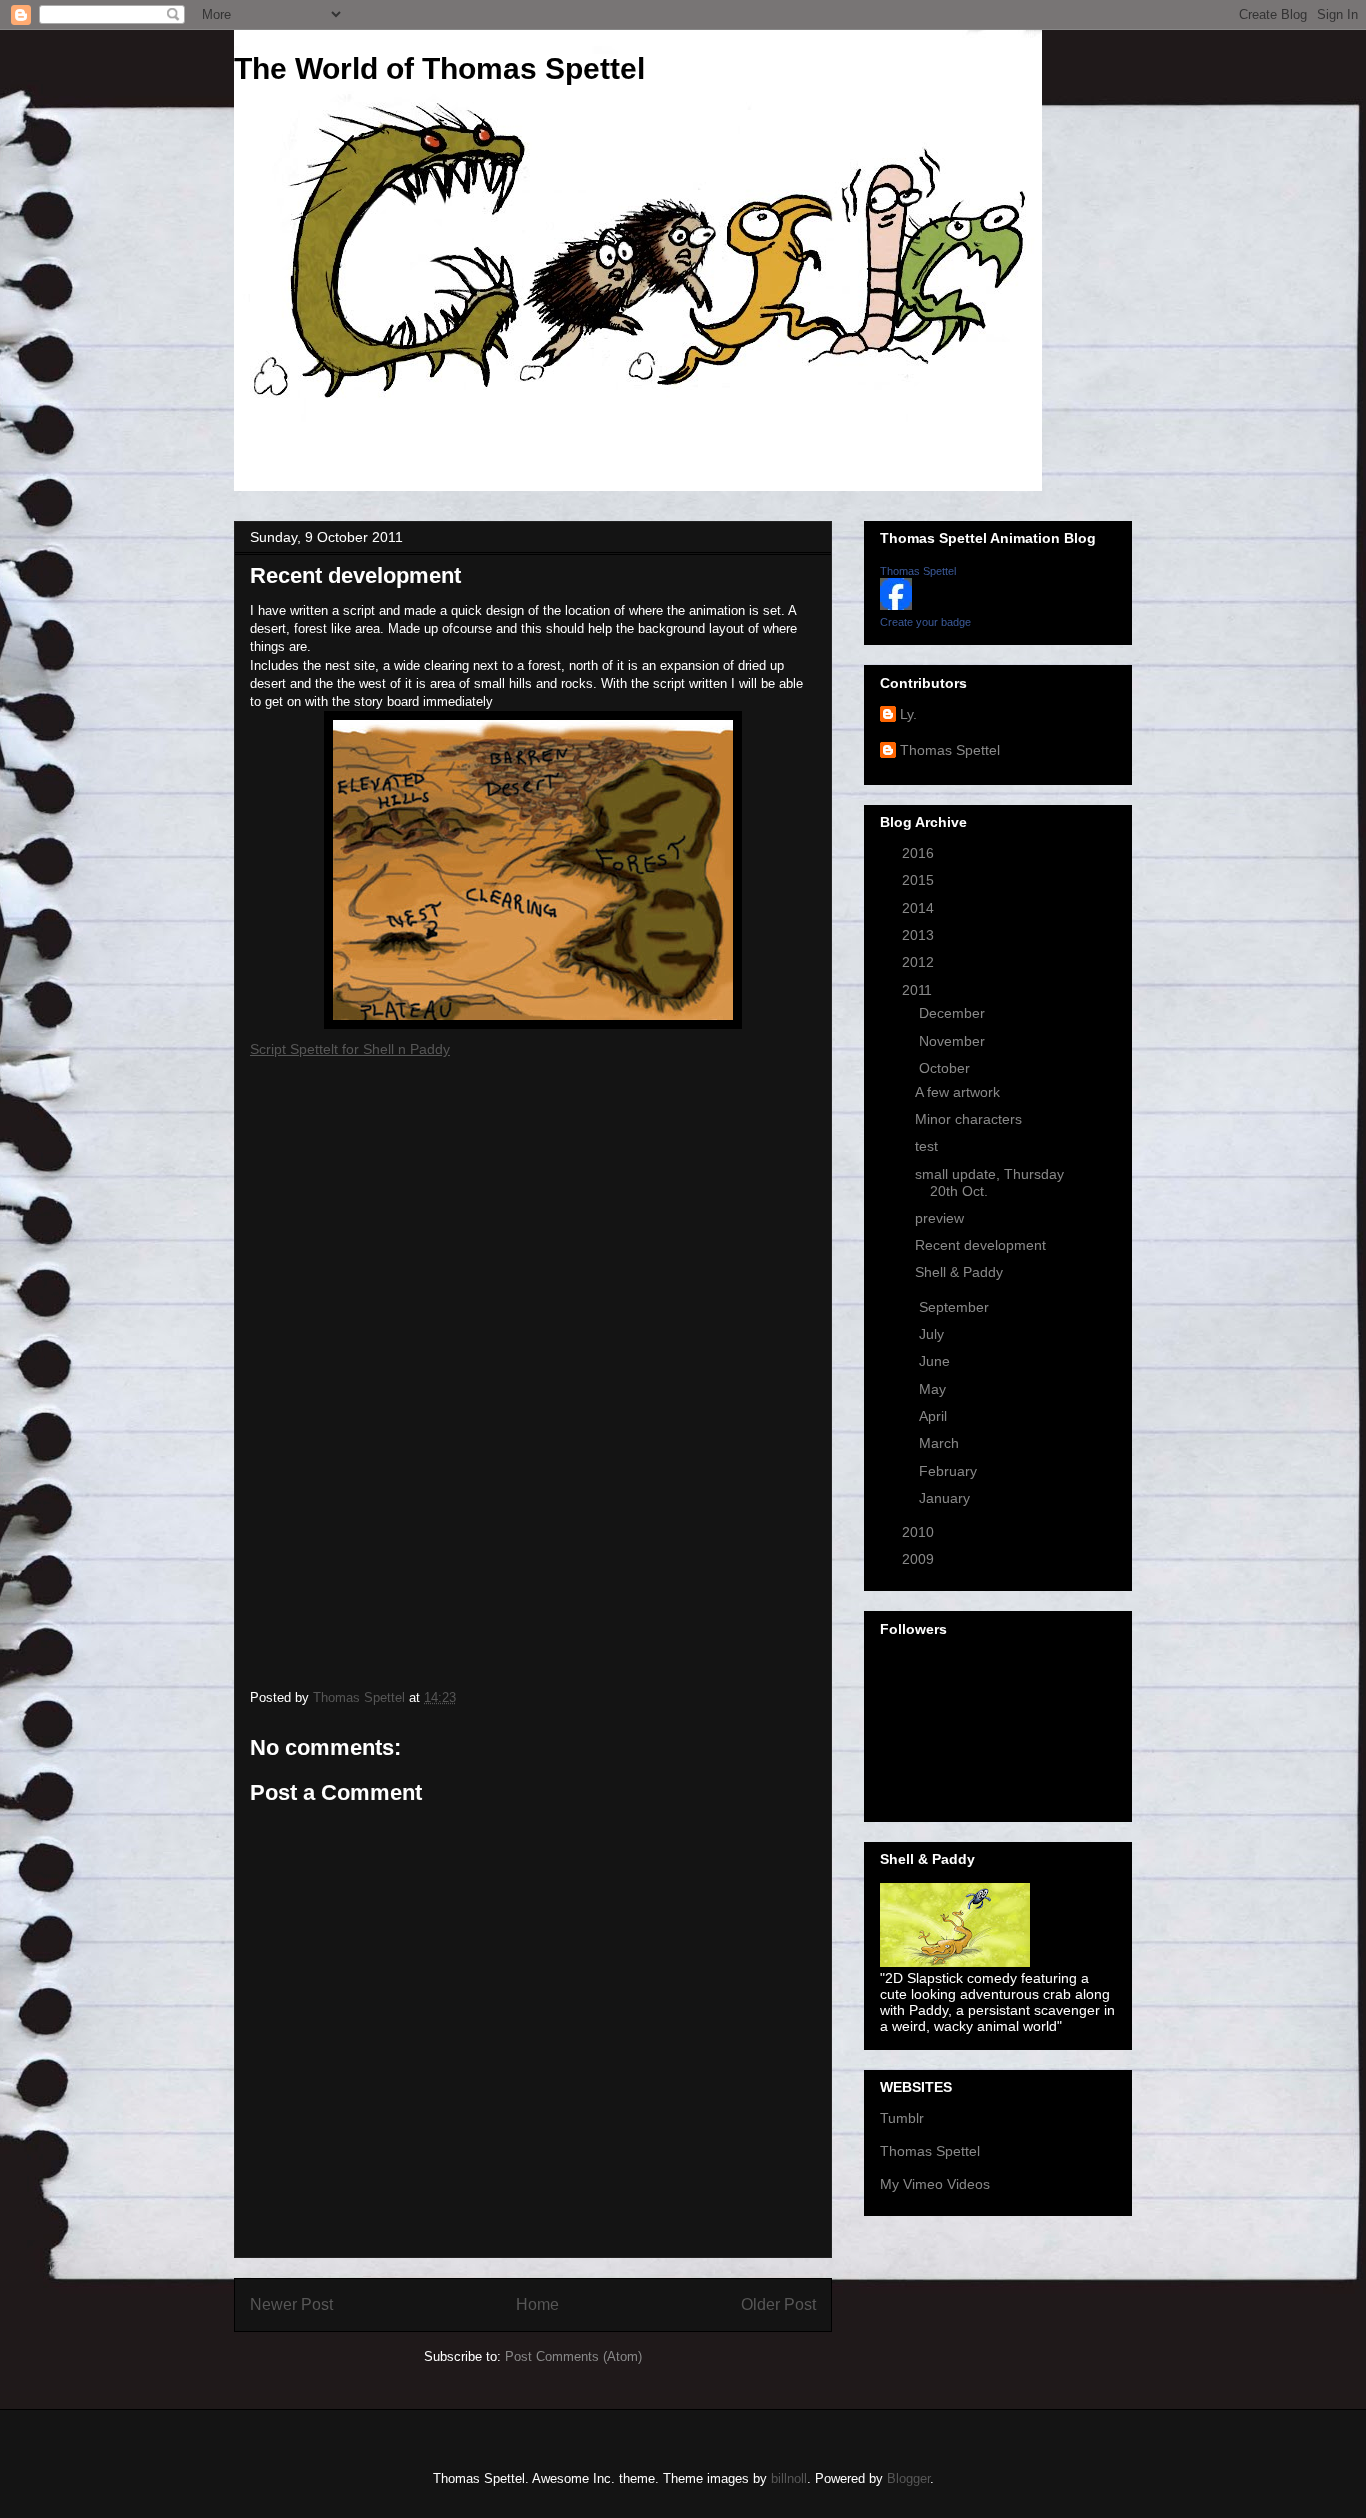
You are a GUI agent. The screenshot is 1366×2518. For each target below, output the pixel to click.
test (926, 1146)
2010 (920, 1532)
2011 (919, 990)
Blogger (908, 2478)
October (946, 1068)
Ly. (908, 714)
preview (939, 1218)
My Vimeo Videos (935, 2184)
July (933, 1334)
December (954, 1013)
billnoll (789, 2478)
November (954, 1041)
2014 (920, 908)
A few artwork (957, 1092)
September (956, 1307)
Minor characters (968, 1119)
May (934, 1389)
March (941, 1443)
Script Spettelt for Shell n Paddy (350, 1049)
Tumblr (902, 2118)
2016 (920, 853)
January (946, 1498)
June (936, 1361)
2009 (920, 1559)
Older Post (778, 2304)
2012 (920, 962)
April (935, 1416)
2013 (920, 935)
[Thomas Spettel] (896, 605)
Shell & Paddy (959, 1272)
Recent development (980, 1245)
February (950, 1471)
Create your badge (925, 622)
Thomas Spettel (918, 571)
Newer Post (291, 2304)
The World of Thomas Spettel (439, 68)
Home (537, 2304)
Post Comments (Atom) (573, 2356)
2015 (920, 880)
